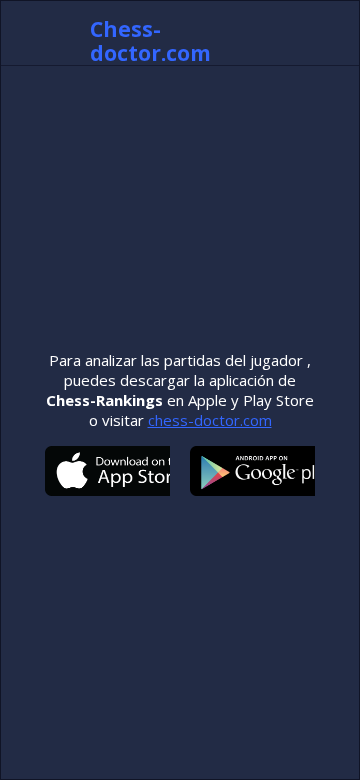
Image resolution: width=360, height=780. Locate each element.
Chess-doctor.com (150, 41)
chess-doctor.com (210, 420)
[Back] (41, 33)
